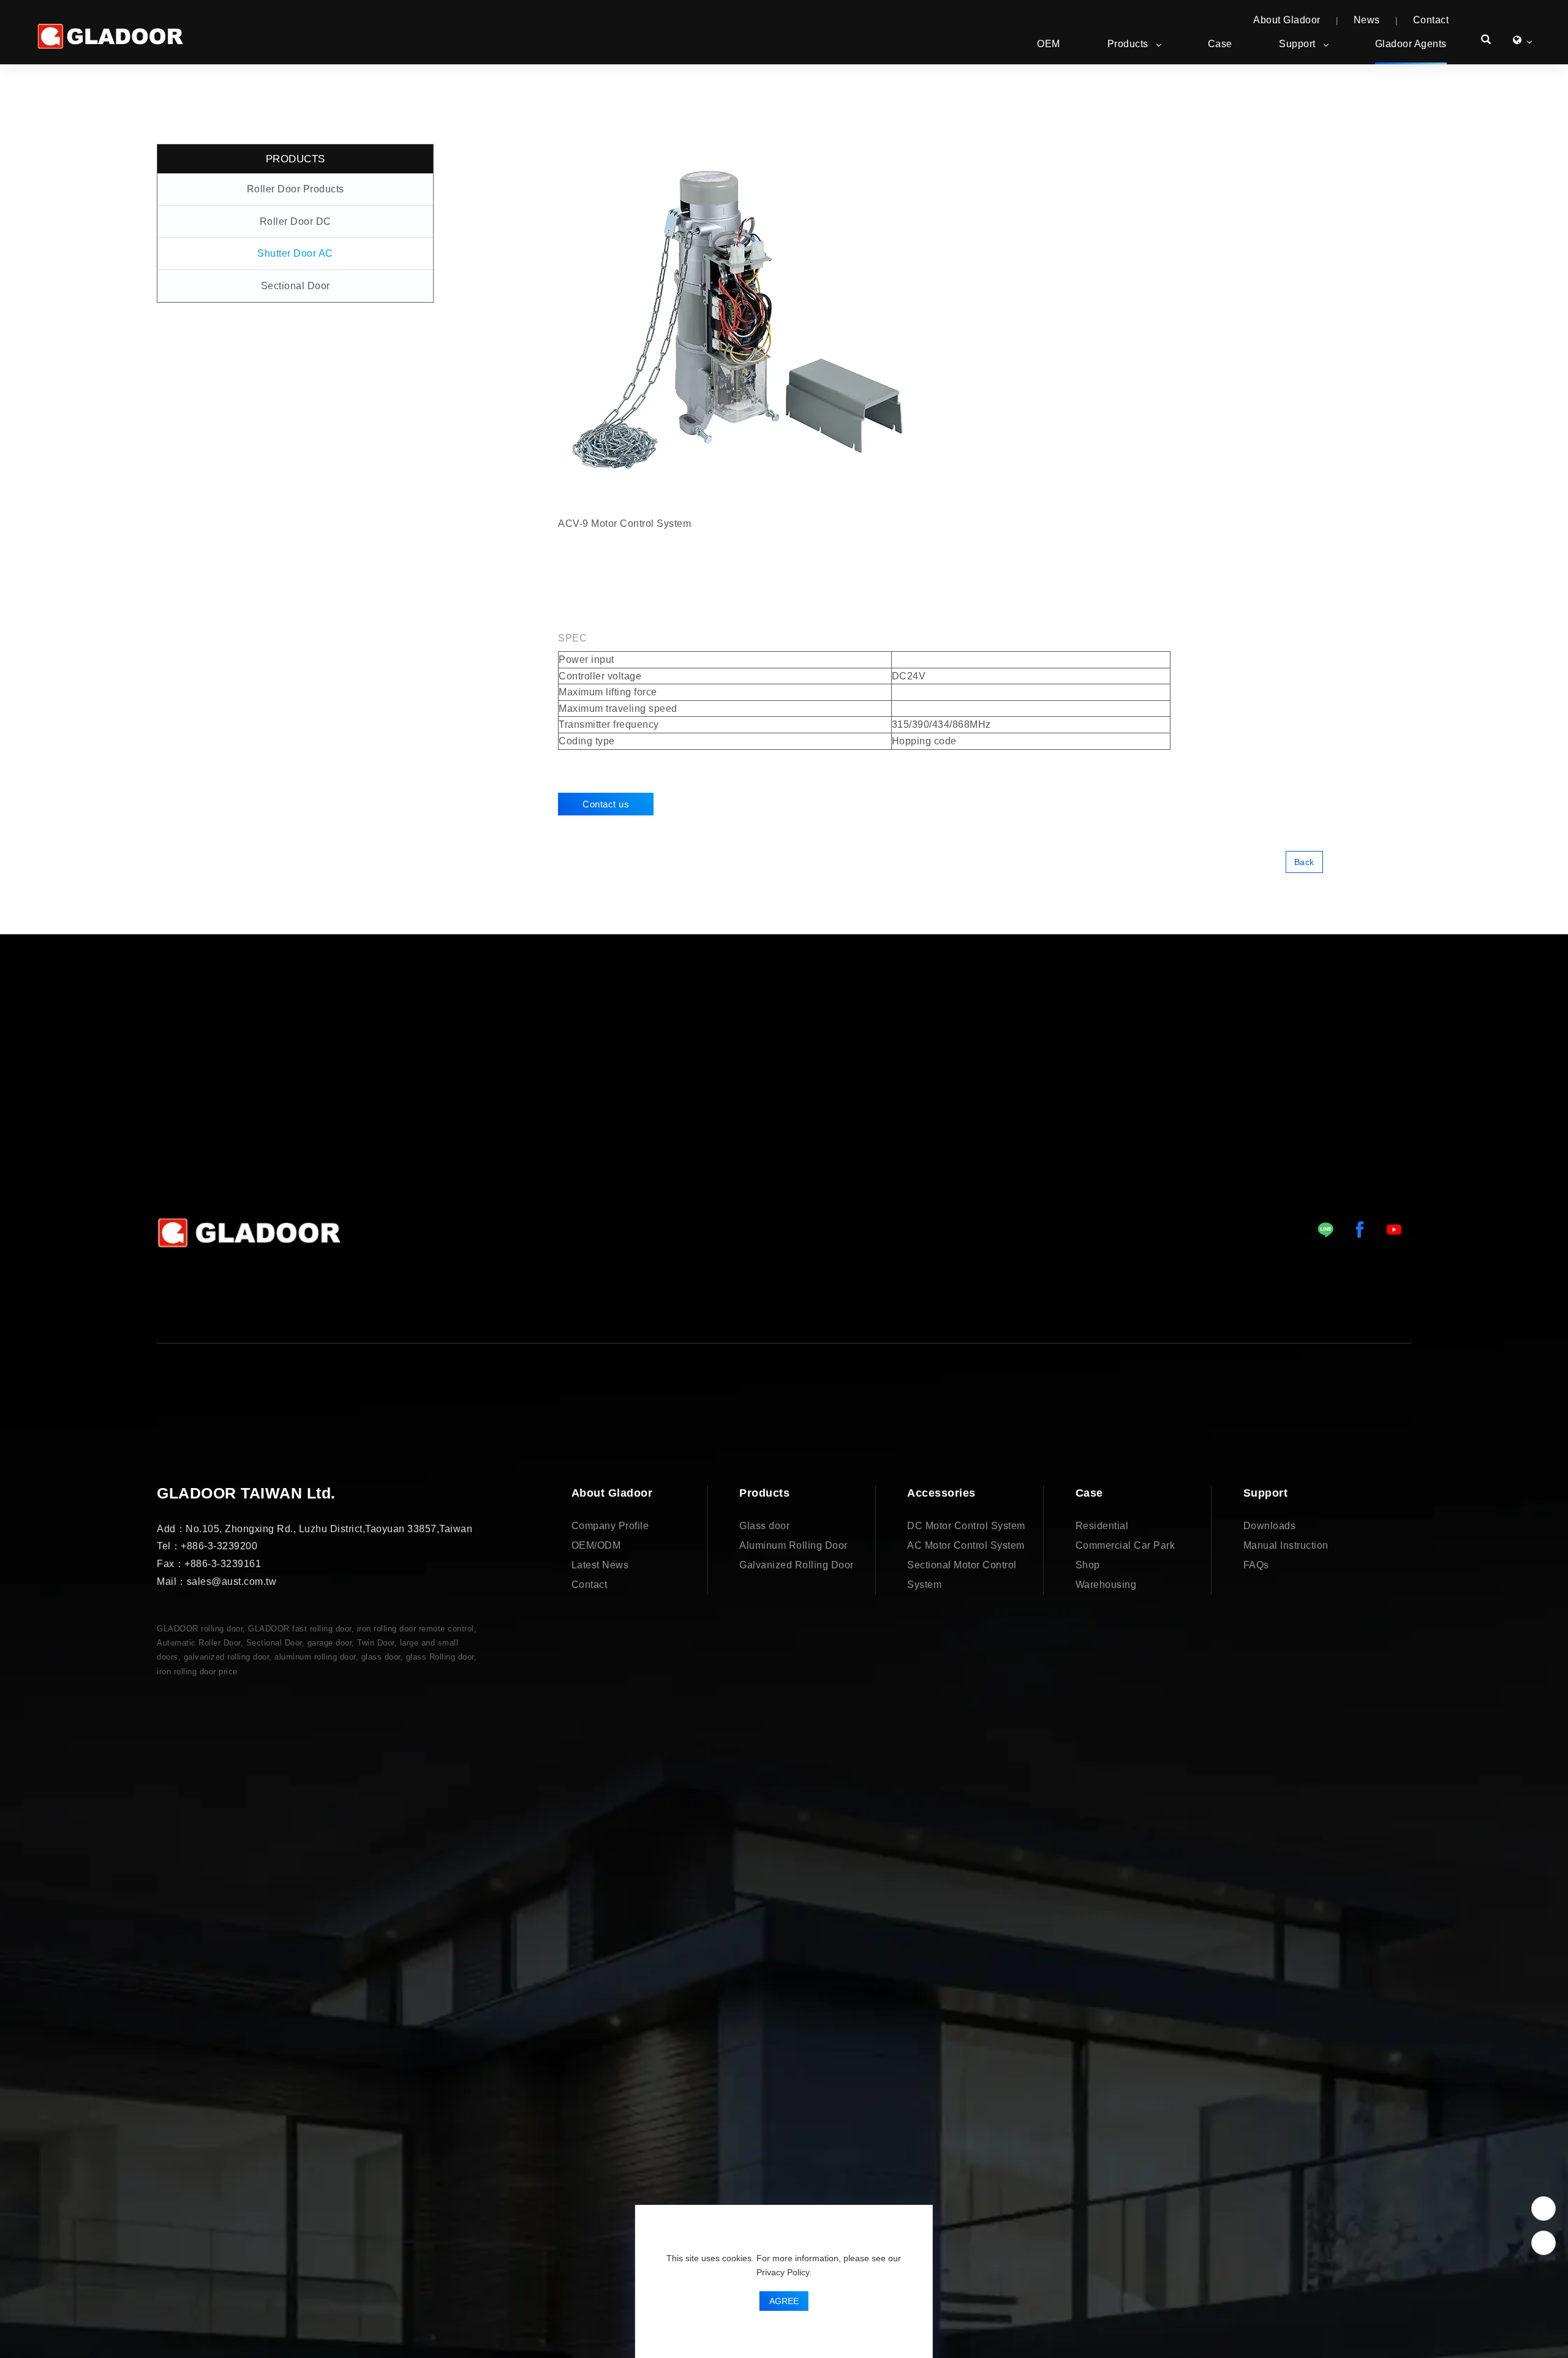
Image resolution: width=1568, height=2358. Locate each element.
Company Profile (610, 1526)
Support (1297, 44)
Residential (1102, 1526)
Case (1220, 44)
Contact (1431, 20)
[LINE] (1325, 1230)
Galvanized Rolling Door (797, 1565)
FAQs (1256, 1565)
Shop (1088, 1565)
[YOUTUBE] (1394, 1230)
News (1367, 20)
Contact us (606, 804)
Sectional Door (296, 286)
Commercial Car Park (1125, 1545)
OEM (1049, 44)
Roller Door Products (296, 189)
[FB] (1360, 1230)
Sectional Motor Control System (962, 1575)
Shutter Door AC (295, 253)
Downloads (1270, 1526)
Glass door (764, 1526)
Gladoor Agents (1411, 44)
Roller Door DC (296, 221)
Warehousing (1106, 1585)
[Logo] (110, 36)
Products (1128, 44)
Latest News (600, 1565)
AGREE (784, 2301)
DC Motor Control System (966, 1526)
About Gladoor (1287, 20)
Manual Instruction (1286, 1545)
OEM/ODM (596, 1545)
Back (1304, 862)
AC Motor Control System (966, 1545)
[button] (1486, 41)
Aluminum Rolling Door (793, 1545)
